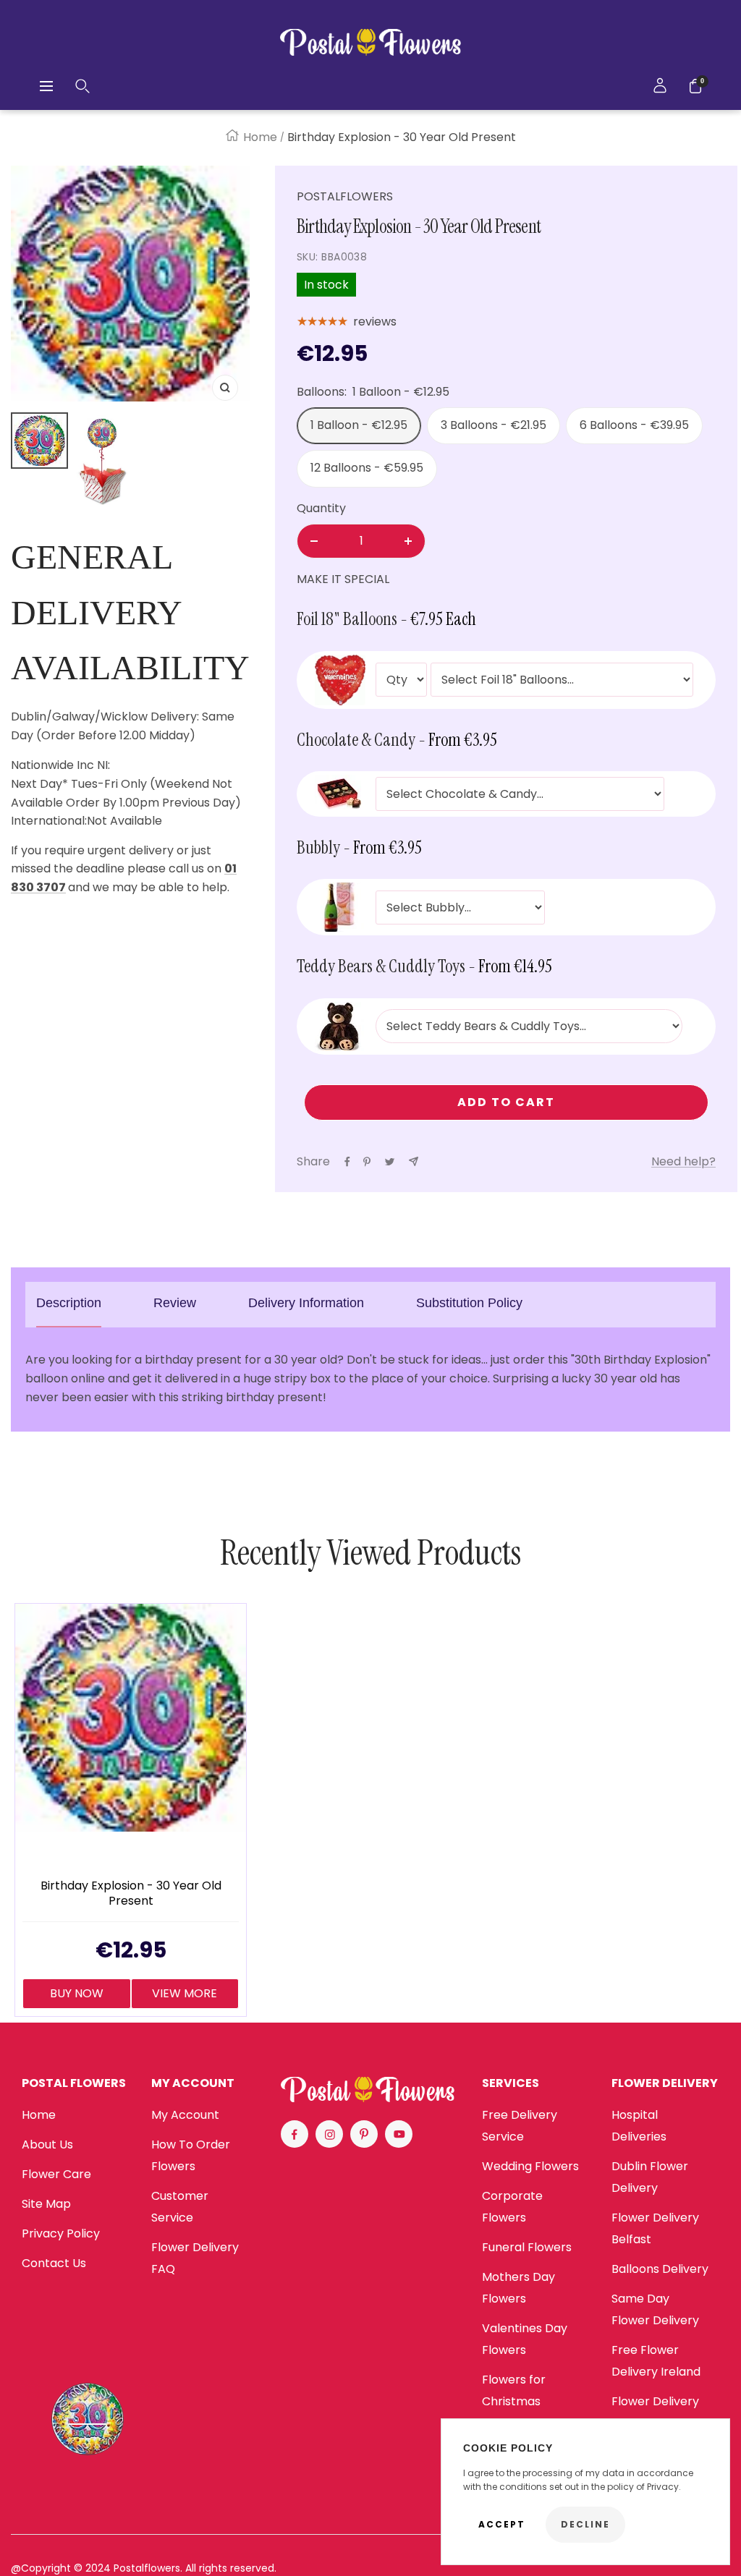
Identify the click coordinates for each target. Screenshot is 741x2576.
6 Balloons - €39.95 (634, 425)
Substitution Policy (469, 1303)
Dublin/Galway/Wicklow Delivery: (105, 717)
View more (185, 1993)
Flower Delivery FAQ (195, 2258)
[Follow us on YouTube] (399, 2134)
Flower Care (56, 2174)
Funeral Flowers (527, 2247)
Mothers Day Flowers (518, 2288)
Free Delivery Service (520, 2126)
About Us (47, 2144)
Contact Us (54, 2263)
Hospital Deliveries (639, 2126)
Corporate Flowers (512, 2207)
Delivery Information (306, 1303)
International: (49, 821)
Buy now (77, 1993)
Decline (585, 2524)
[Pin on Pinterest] (367, 1162)
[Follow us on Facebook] (295, 2134)
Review (175, 1303)
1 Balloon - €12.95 (359, 425)
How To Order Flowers (191, 2155)
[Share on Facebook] (347, 1162)
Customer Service (180, 2207)
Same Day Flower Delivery (655, 2309)
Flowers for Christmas (514, 2390)
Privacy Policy (61, 2233)
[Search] (82, 86)
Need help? (683, 1161)
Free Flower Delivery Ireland (656, 2361)
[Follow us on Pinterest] (364, 2134)
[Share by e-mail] (414, 1161)
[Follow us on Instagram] (329, 2134)
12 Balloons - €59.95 (367, 468)
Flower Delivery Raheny (655, 2412)
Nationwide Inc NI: (62, 765)
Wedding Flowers (530, 2166)
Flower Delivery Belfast (655, 2228)
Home (260, 137)
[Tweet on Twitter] (390, 1162)
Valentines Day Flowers (525, 2339)
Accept (502, 2524)
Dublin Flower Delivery (650, 2177)
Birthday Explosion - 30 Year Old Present (131, 1894)
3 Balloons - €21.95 (494, 425)
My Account (185, 2115)
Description (69, 1303)
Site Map (46, 2204)
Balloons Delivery (660, 2269)
